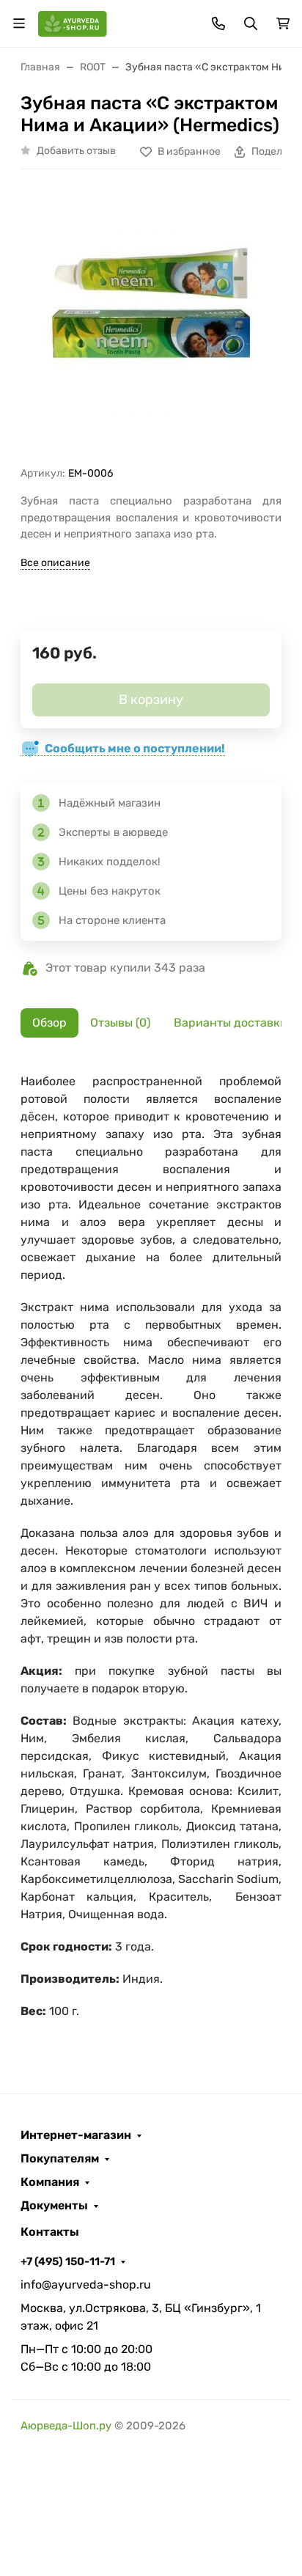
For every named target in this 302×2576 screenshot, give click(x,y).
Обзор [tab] (49, 1023)
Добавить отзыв (76, 151)
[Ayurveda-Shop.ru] (73, 22)
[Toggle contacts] (218, 23)
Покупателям (60, 2159)
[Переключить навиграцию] (19, 23)
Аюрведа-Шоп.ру (66, 2426)
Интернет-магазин (76, 2135)
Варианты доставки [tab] (231, 1023)
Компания (50, 2182)
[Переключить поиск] (251, 23)
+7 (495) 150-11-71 (68, 2261)
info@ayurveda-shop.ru (86, 2285)
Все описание (55, 563)
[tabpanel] (151, 1554)
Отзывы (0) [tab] (120, 1023)
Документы (54, 2206)
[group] (151, 323)
